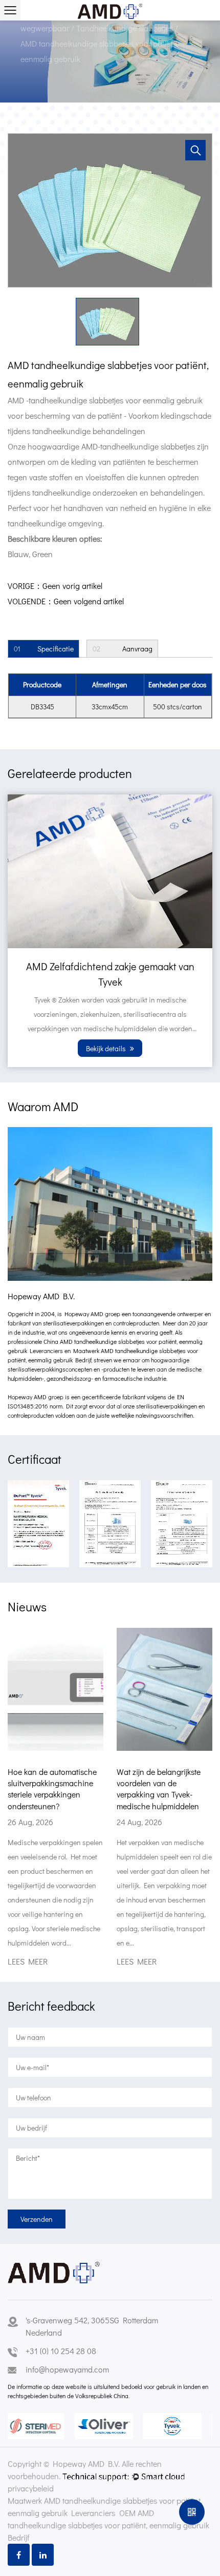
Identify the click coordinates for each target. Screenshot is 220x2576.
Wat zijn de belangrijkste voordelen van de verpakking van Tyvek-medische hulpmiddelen (159, 1789)
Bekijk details (107, 1048)
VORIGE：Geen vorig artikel (55, 586)
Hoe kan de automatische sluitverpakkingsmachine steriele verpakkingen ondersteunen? (52, 1789)
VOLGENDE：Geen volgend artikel (66, 601)
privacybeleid (31, 2488)
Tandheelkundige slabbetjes (126, 28)
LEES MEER (28, 1962)
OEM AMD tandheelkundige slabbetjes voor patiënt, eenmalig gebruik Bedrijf (108, 2525)
